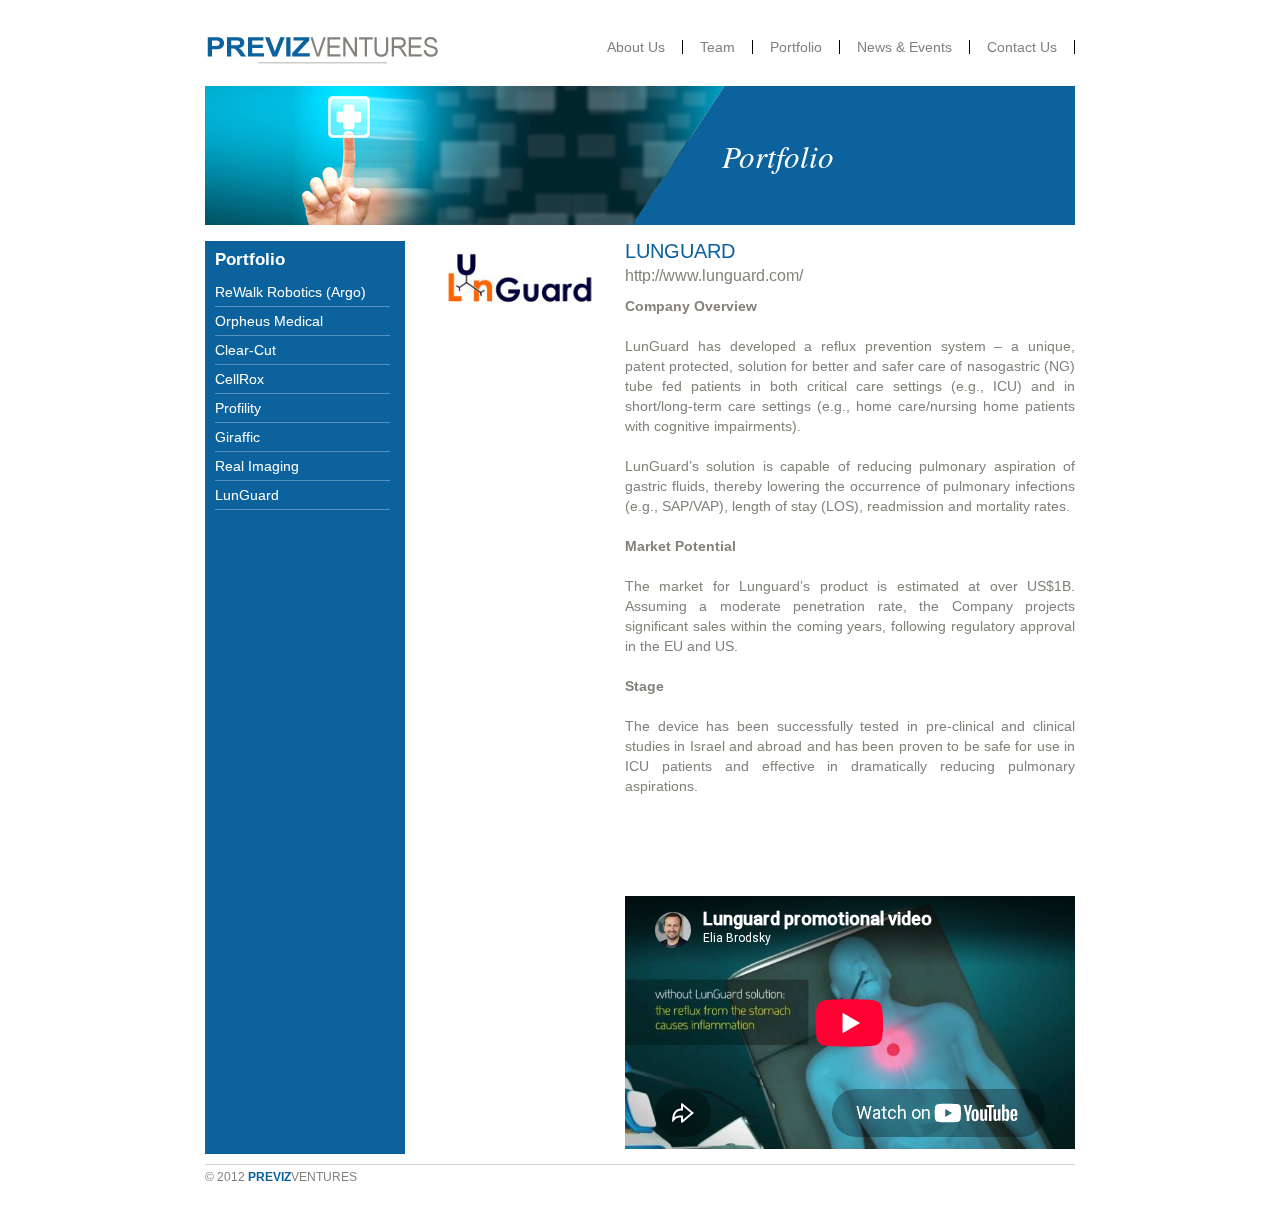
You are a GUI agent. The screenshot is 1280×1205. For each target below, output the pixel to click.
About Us (636, 47)
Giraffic (237, 437)
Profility (238, 408)
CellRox (239, 379)
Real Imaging (257, 466)
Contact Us (1022, 47)
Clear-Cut (245, 350)
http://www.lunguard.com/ (714, 275)
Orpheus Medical (269, 321)
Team (717, 47)
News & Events (904, 47)
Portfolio (796, 47)
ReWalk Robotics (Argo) (290, 292)
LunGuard (247, 495)
